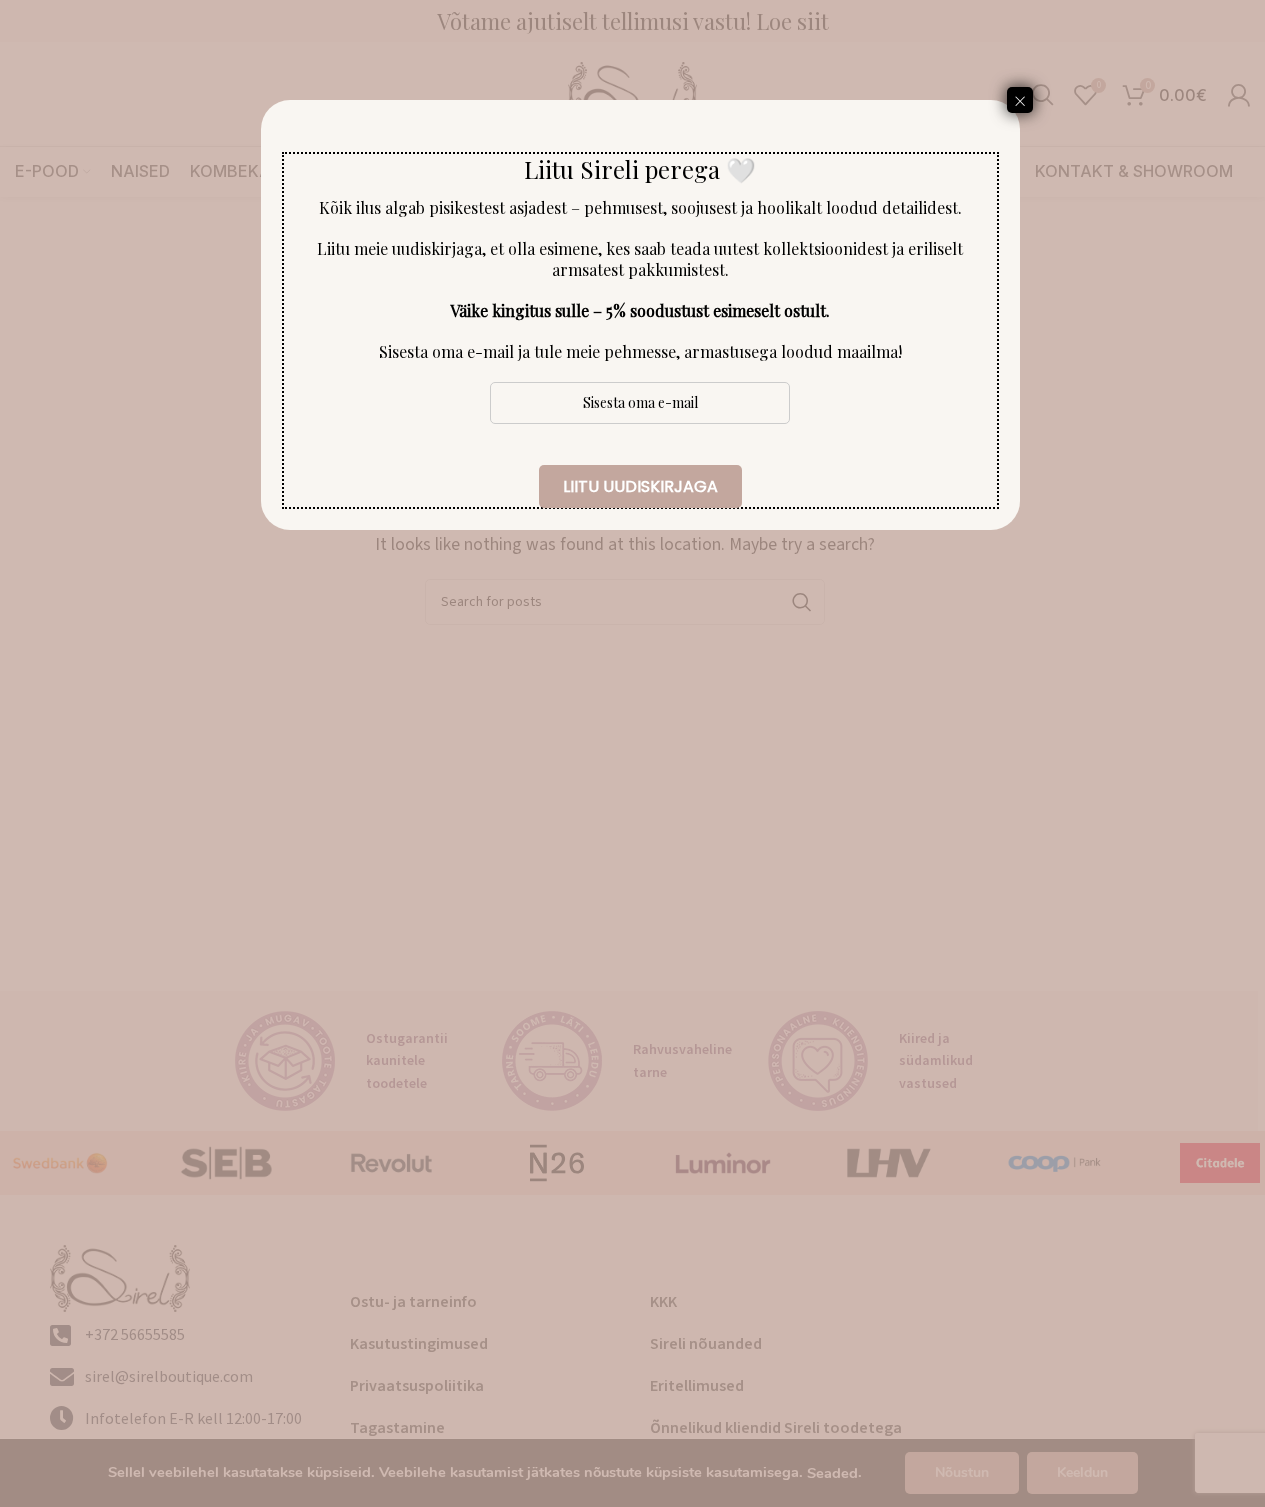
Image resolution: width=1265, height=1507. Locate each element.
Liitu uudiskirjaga (640, 486)
